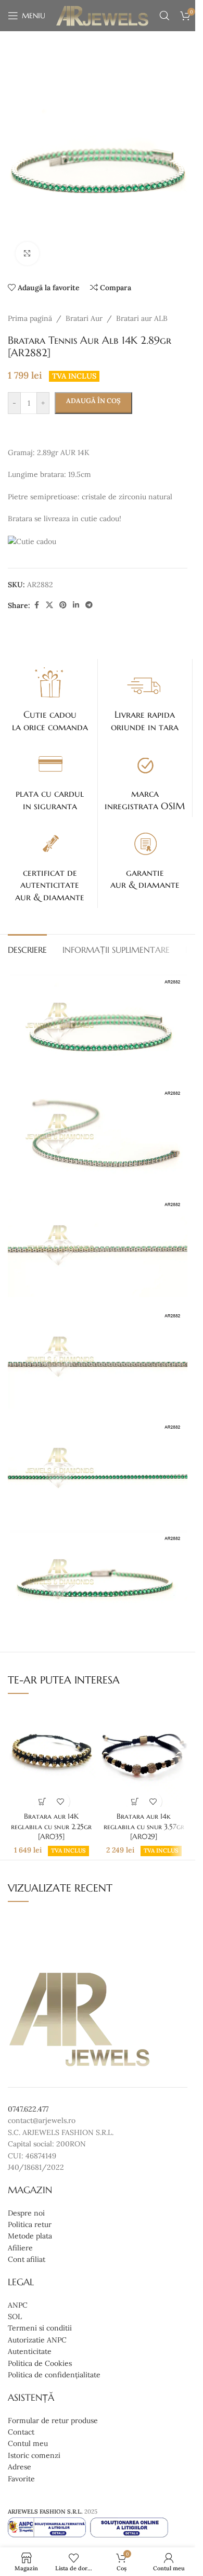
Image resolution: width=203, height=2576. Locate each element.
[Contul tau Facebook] (36, 605)
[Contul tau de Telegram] (89, 605)
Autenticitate (30, 2351)
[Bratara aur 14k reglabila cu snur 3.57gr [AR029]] (144, 1755)
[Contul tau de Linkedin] (76, 605)
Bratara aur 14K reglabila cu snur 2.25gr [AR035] (51, 1826)
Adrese (20, 2467)
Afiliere (20, 2248)
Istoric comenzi (34, 2455)
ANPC (18, 2305)
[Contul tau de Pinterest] (63, 605)
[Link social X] (49, 605)
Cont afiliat (27, 2259)
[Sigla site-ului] (102, 15)
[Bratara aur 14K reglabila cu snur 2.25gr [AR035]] (51, 1755)
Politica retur (30, 2224)
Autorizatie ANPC (37, 2340)
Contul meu (28, 2443)
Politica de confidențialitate (54, 2375)
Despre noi (26, 2213)
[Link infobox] (50, 698)
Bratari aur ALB (142, 318)
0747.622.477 (28, 2109)
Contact (21, 2432)
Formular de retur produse (53, 2420)
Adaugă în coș (93, 401)
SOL (15, 2316)
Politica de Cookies (40, 2363)
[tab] (27, 949)
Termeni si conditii (40, 2328)
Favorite (21, 2479)
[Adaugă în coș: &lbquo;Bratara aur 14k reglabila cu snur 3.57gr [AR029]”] (135, 1801)
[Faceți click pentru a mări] (27, 254)
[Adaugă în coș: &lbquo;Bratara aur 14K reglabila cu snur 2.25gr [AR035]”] (42, 1801)
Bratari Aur (84, 318)
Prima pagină (30, 318)
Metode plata (30, 2236)
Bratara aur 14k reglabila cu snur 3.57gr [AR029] (144, 1826)
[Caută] (164, 16)
